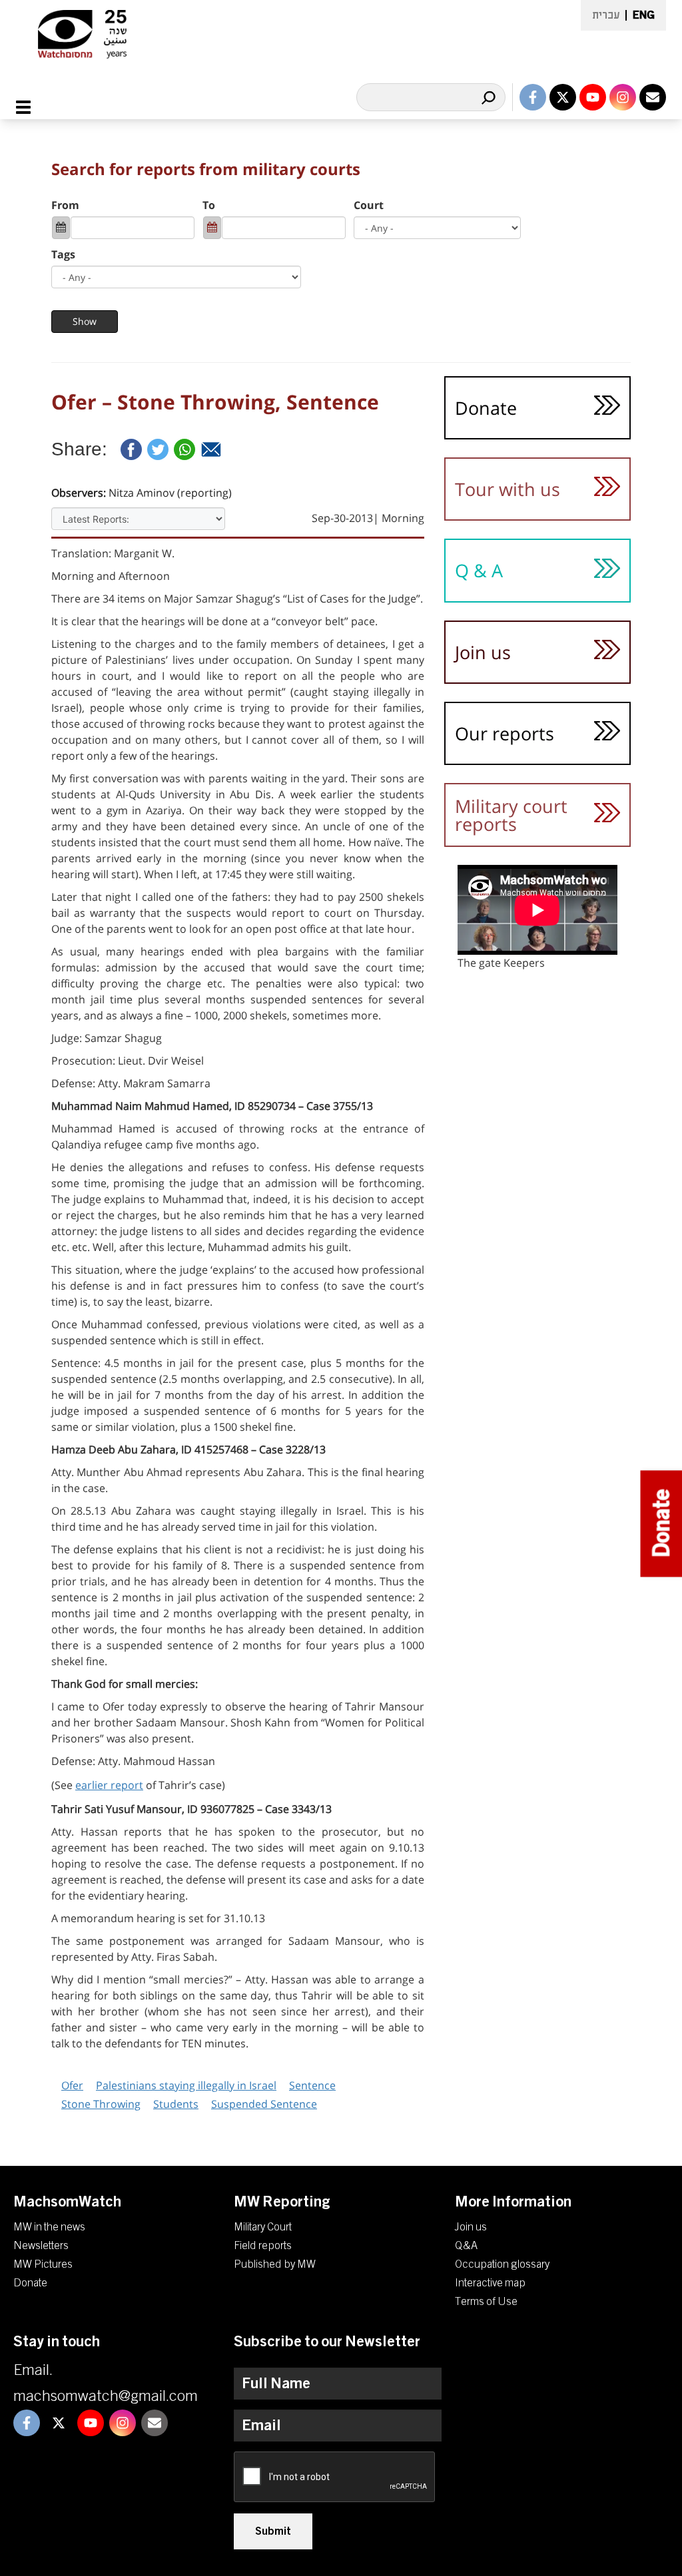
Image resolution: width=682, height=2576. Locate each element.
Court (369, 205)
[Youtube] (593, 97)
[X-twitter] (563, 97)
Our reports (505, 733)
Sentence (312, 2085)
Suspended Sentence (264, 2104)
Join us (483, 652)
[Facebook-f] (533, 97)
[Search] (488, 97)
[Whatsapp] (184, 449)
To (209, 205)
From (65, 205)
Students (176, 2104)
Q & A (479, 570)
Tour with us (508, 489)
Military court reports (511, 815)
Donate (486, 408)
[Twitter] (158, 449)
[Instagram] (623, 97)
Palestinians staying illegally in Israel (186, 2085)
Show (85, 321)
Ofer (72, 2085)
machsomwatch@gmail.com (106, 2396)
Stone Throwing (101, 2104)
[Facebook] (131, 449)
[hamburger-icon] (31, 107)
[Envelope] (653, 97)
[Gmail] (211, 449)
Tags (63, 254)
